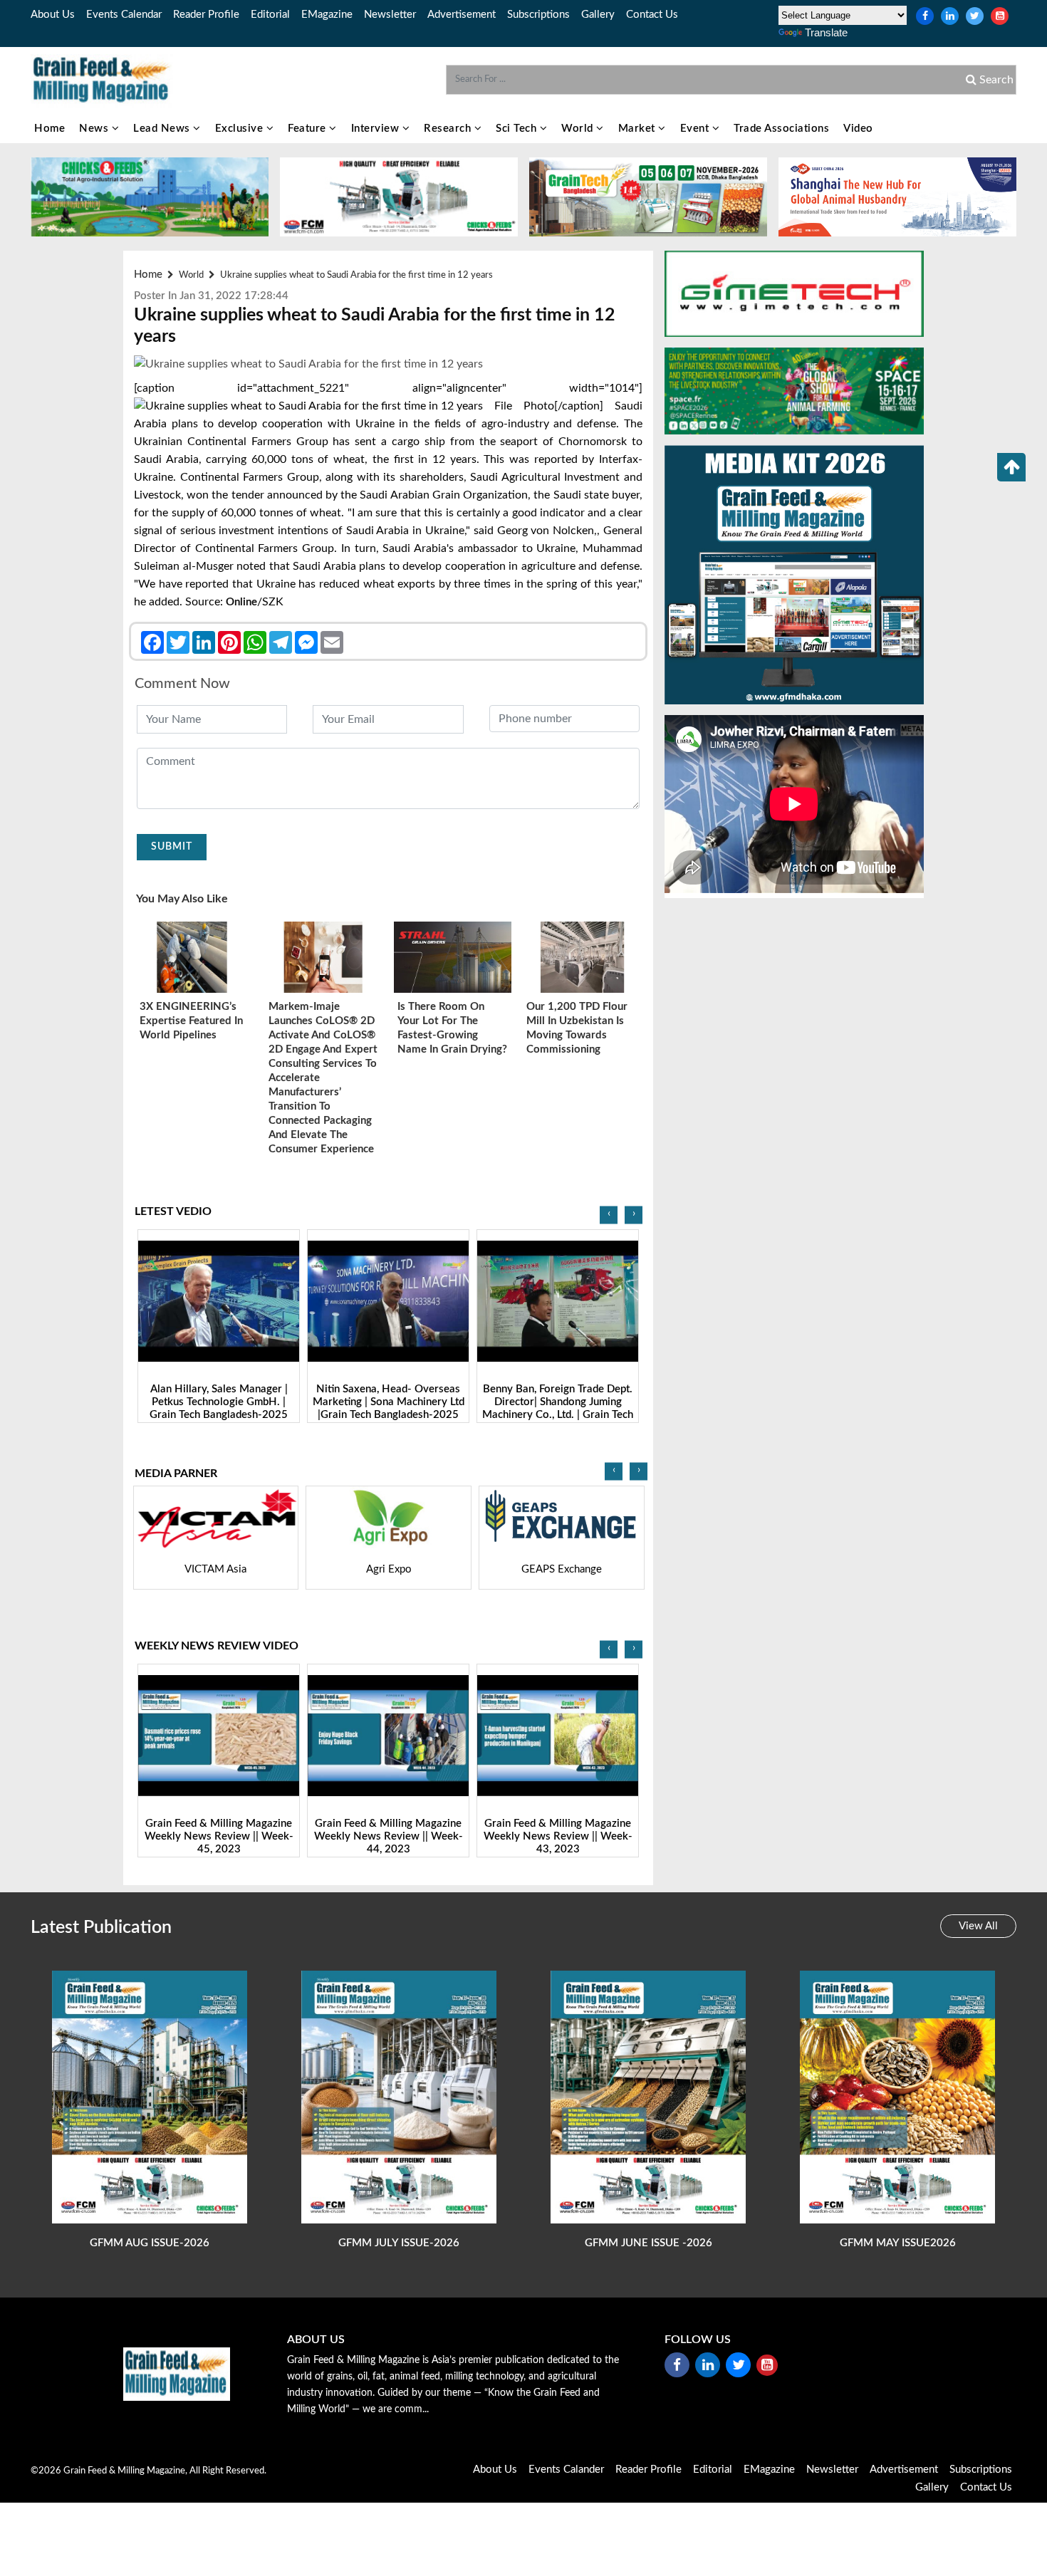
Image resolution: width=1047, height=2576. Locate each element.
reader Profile (206, 15)
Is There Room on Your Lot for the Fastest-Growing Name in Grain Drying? (452, 1028)
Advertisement (462, 15)
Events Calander (566, 2470)
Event (696, 129)
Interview (377, 129)
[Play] (219, 1302)
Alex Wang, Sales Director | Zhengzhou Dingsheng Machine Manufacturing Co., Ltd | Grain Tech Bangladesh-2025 (558, 1408)
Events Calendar (124, 15)
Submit (172, 847)
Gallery (598, 15)
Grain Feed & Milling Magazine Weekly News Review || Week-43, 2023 (389, 1836)
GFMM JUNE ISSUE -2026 (648, 2243)
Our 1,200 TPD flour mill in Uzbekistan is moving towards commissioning (577, 1028)
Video (858, 129)
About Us (53, 15)
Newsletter (390, 15)
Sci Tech (518, 129)
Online (241, 602)
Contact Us (652, 15)
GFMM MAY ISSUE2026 (898, 2243)
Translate (826, 32)
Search (995, 80)
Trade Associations (781, 129)
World (579, 129)
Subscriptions (538, 15)
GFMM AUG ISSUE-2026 (150, 2243)
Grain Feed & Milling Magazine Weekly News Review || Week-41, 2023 (558, 1836)
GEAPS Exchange (389, 1569)
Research (449, 129)
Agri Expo (216, 1569)
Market (639, 129)
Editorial (270, 15)
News (95, 129)
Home (50, 129)
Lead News (163, 129)
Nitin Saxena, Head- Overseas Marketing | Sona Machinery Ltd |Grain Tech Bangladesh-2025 (219, 1402)
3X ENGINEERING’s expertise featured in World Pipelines (191, 1021)
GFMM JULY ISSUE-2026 (399, 2243)
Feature (308, 129)
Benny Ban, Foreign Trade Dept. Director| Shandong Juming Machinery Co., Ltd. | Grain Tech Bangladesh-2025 (388, 1408)
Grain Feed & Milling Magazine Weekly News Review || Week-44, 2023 (219, 1836)
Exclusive (241, 129)
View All (978, 1926)
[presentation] (609, 1215)
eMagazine (327, 15)
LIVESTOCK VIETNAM (561, 1569)
